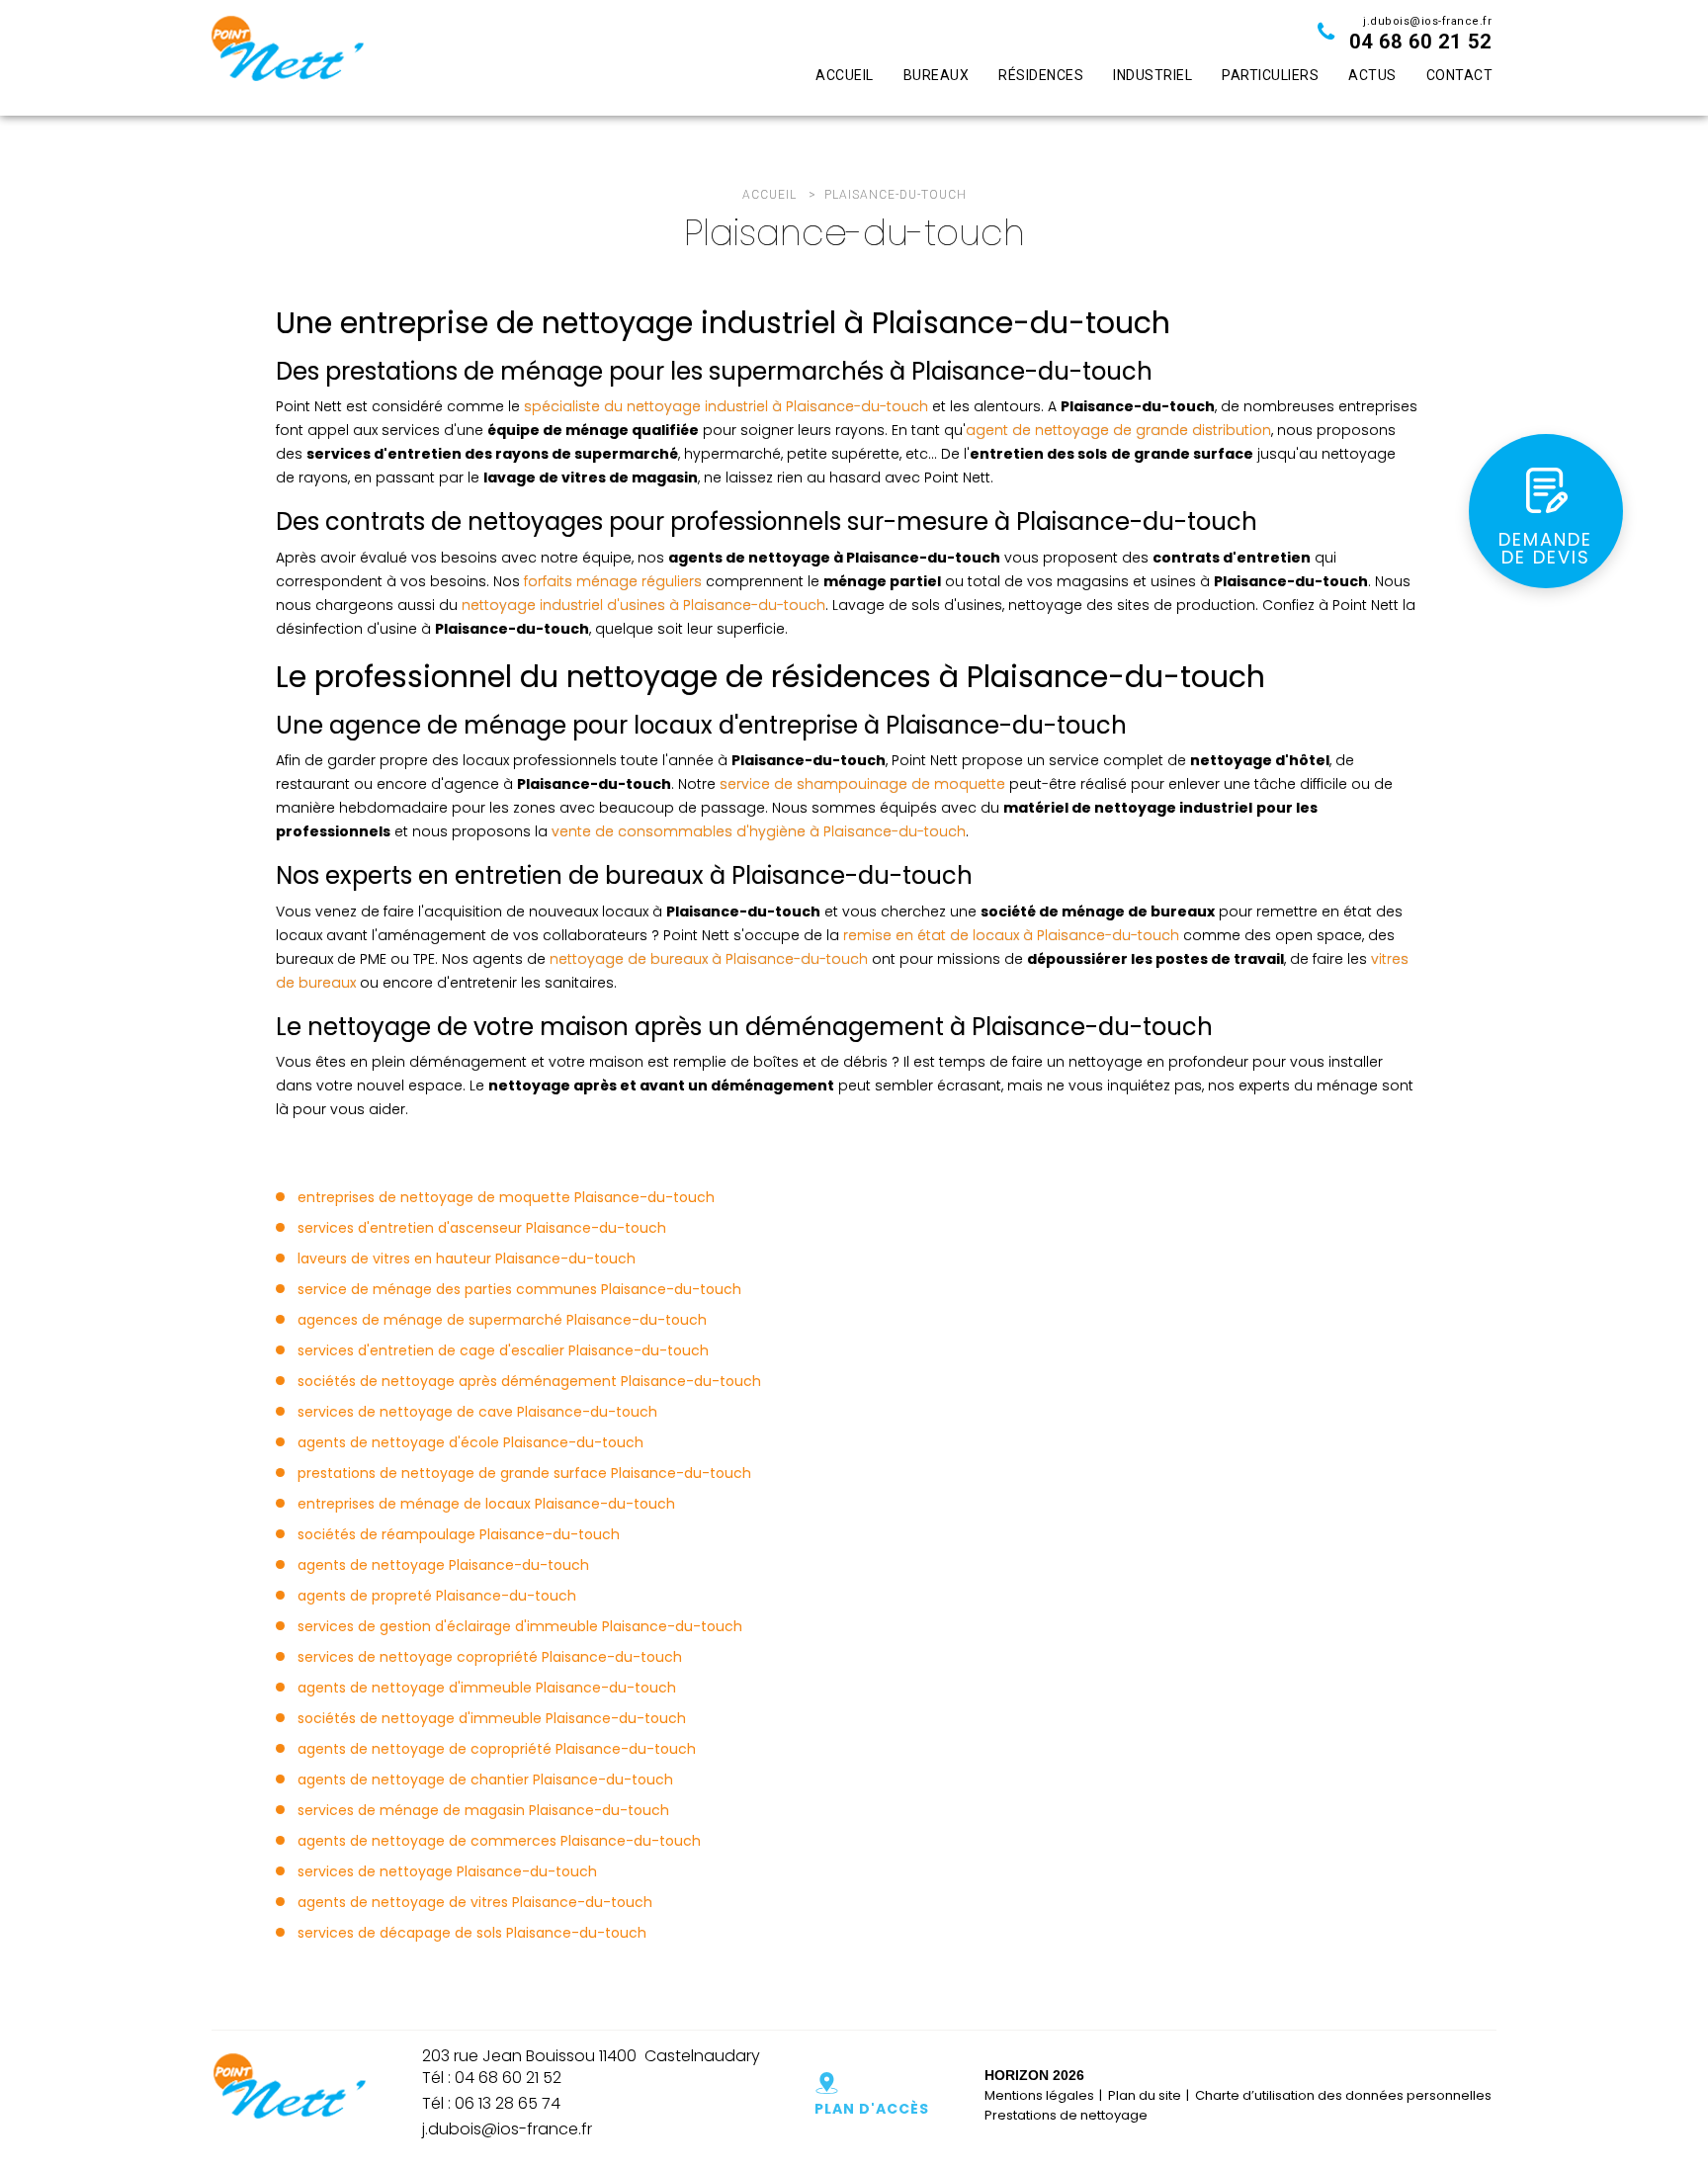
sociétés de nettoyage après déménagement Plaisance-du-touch (529, 1381)
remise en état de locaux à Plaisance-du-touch (1011, 935)
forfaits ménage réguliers (613, 581)
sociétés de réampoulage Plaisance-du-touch (459, 1534)
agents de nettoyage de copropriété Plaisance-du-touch (497, 1749)
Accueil (845, 75)
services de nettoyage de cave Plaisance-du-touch (477, 1412)
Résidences (1041, 75)
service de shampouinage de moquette (862, 784)
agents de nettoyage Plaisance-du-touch (443, 1565)
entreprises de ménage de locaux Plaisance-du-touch (486, 1504)
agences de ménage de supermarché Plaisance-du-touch (502, 1320)
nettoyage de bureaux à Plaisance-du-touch (709, 959)
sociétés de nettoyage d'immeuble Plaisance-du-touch (492, 1718)
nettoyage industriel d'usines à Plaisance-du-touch (643, 605)
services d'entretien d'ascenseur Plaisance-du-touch (482, 1228)
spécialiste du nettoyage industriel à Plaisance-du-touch (726, 406)
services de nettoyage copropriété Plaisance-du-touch (490, 1657)
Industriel (1153, 75)
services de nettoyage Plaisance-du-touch (447, 1871)
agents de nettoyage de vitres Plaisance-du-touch (475, 1902)
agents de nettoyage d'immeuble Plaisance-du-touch (487, 1688)
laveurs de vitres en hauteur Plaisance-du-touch (467, 1259)
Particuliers (1270, 75)
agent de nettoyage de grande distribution (1118, 430)
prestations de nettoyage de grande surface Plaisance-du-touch (524, 1473)
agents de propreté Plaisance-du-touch (437, 1596)
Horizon (1017, 2075)
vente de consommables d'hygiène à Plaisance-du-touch (759, 831)
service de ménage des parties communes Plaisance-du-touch (519, 1289)
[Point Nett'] (287, 58)
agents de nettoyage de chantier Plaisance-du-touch (485, 1779)
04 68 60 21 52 (1420, 42)
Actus (1372, 75)
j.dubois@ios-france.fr (1427, 21)
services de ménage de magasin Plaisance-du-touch (483, 1810)
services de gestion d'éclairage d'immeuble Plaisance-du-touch (520, 1626)
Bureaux (937, 75)
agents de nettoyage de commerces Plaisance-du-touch (499, 1841)
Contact (1460, 75)
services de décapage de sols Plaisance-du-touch (472, 1933)
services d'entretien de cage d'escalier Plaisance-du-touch (503, 1350)
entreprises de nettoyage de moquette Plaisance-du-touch (506, 1197)
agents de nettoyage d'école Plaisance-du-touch (470, 1442)
